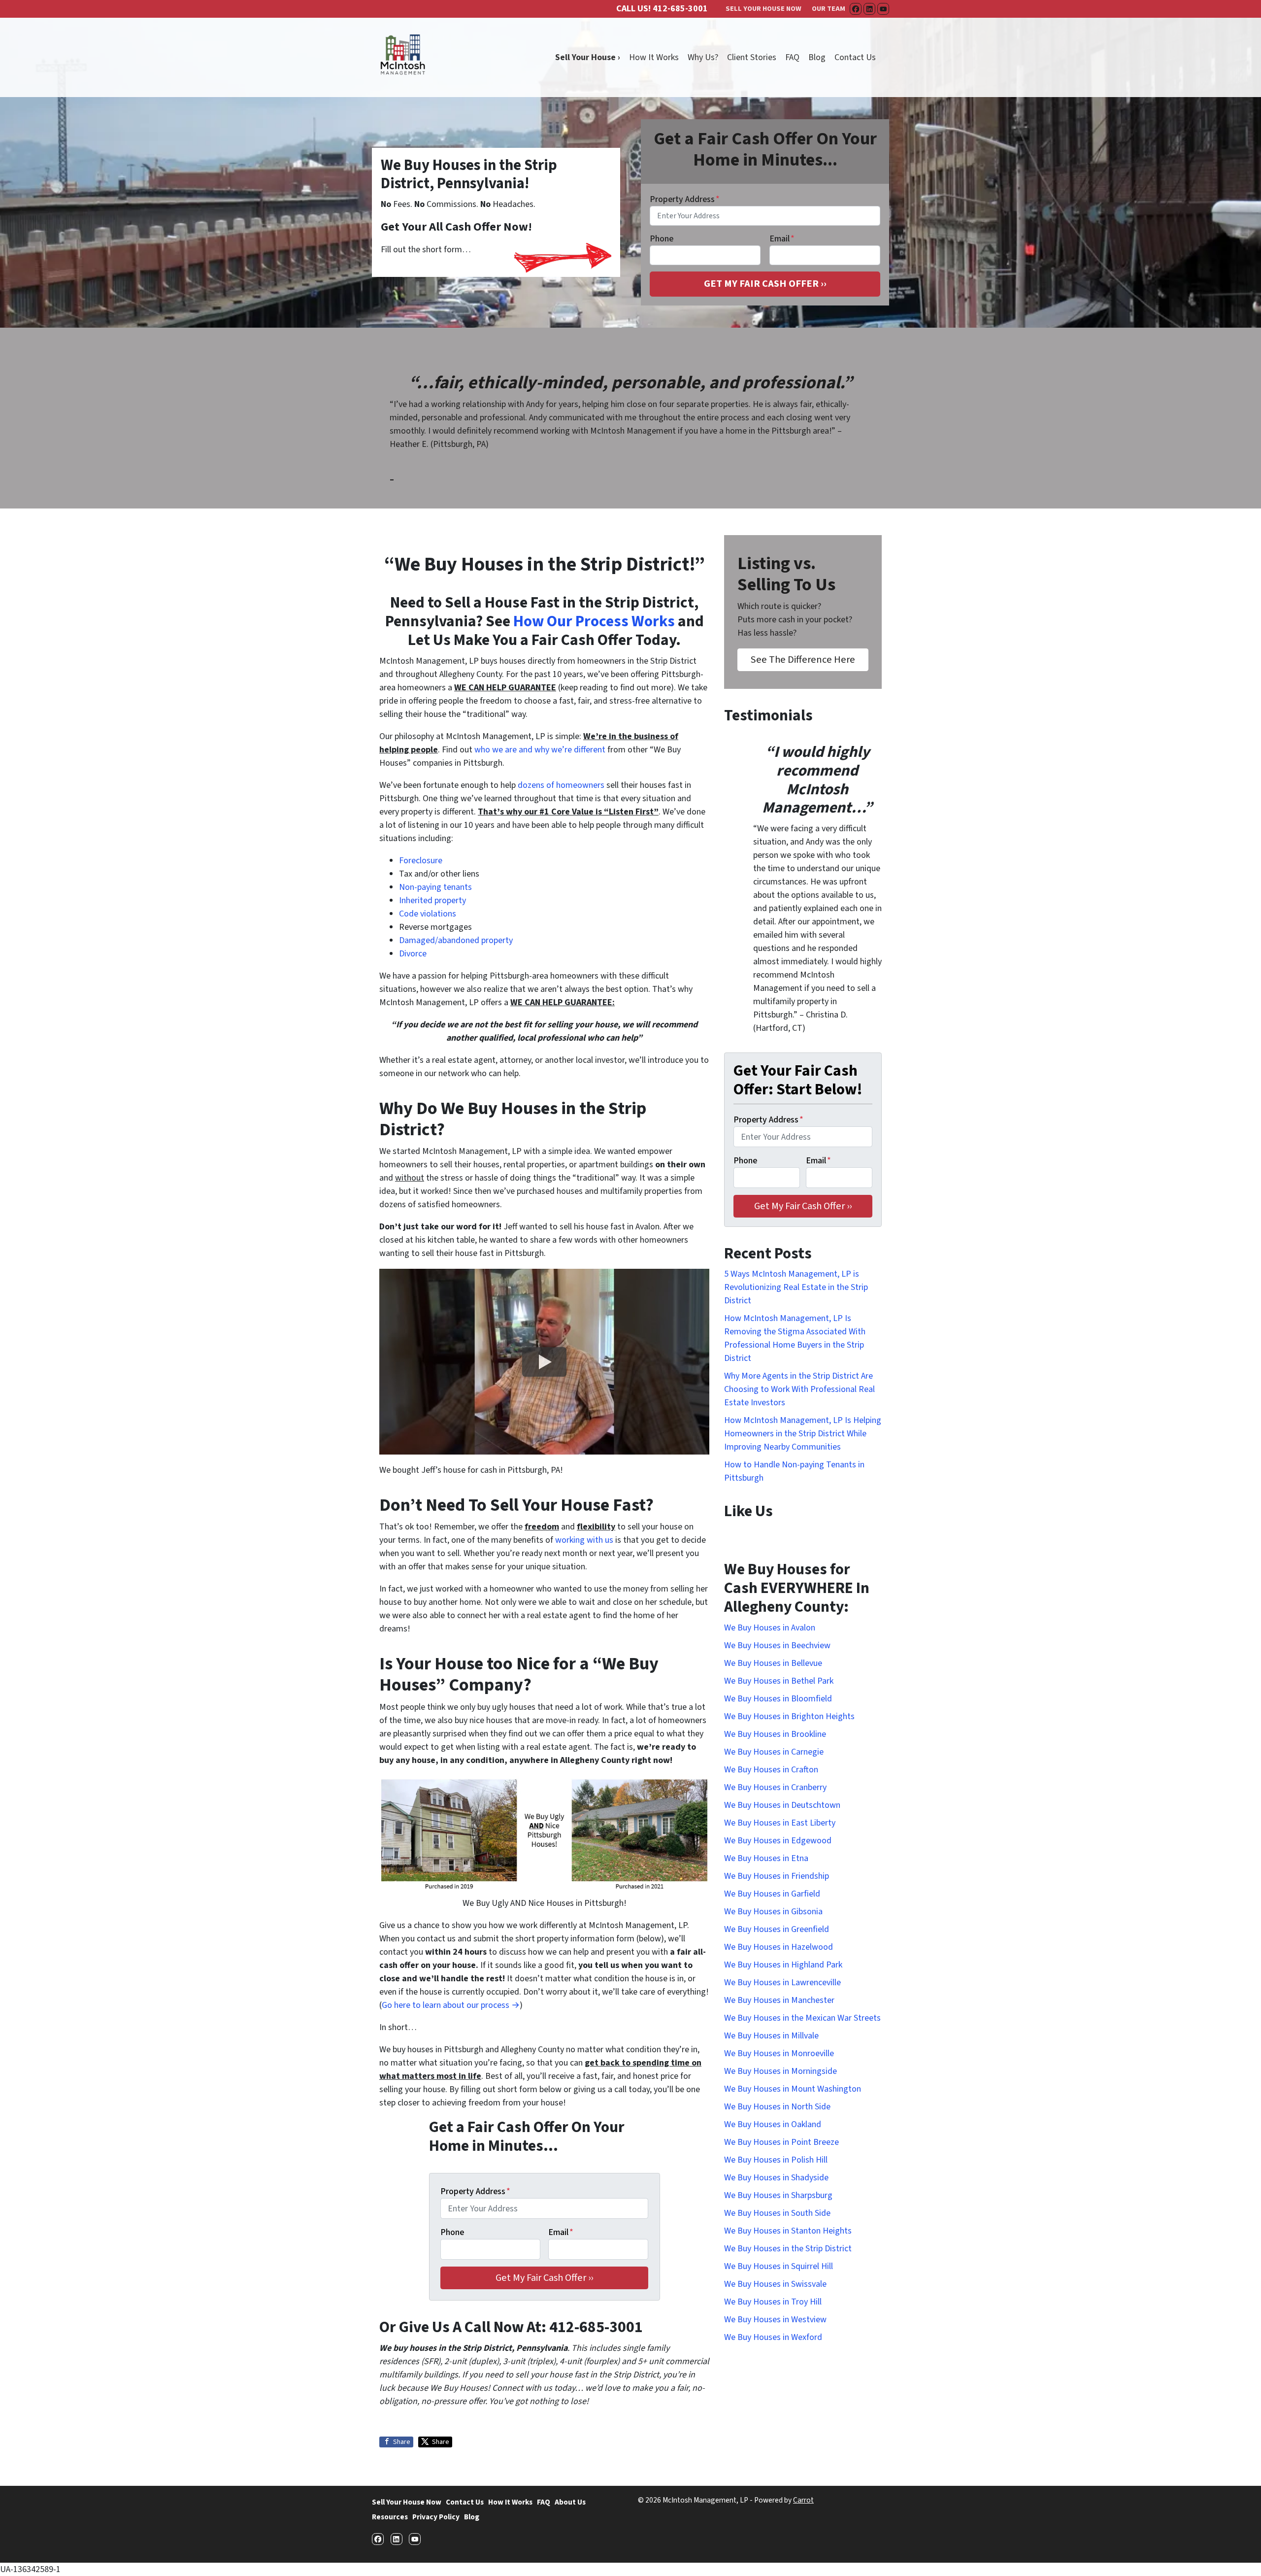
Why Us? (703, 57)
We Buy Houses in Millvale (771, 2036)
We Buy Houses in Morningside (780, 2071)
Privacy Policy (436, 2517)
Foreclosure (421, 861)
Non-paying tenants (435, 887)
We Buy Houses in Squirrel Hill (779, 2266)
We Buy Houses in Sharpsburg (778, 2195)
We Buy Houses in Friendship (777, 1876)
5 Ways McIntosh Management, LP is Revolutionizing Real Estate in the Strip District (796, 1287)
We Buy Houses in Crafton (771, 1770)
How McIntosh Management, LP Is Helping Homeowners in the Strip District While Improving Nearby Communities (803, 1434)
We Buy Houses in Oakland (773, 2124)
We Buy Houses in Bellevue (773, 1663)
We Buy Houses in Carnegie (774, 1752)
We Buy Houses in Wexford (773, 2337)
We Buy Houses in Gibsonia (773, 1912)
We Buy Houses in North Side (777, 2107)
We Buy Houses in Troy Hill (773, 2302)
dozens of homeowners (561, 785)
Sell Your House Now (407, 2502)
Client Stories (752, 57)
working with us (584, 1540)
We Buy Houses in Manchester (779, 2000)
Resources (390, 2517)
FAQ (792, 57)
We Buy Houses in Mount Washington (793, 2089)
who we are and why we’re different (540, 750)
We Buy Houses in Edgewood (778, 1841)
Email (782, 239)
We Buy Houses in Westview (775, 2320)
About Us (570, 2502)
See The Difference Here (803, 660)
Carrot (803, 2500)
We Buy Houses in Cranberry (775, 1787)
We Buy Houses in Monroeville (779, 2053)
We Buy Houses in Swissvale (775, 2284)
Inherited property (432, 900)
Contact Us (855, 57)
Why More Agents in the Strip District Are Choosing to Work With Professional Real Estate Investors (799, 1389)
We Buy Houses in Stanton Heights (788, 2231)
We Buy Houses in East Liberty (780, 1823)
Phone (662, 239)
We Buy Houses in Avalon (770, 1628)
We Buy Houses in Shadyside (776, 2178)
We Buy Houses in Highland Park (783, 1965)
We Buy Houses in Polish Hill (776, 2160)
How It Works (654, 57)
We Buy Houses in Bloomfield (778, 1699)
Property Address (685, 199)
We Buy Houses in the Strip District (788, 2249)
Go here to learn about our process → (451, 2005)
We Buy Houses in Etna (766, 1858)
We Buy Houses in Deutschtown (782, 1805)
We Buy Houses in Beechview (777, 1645)
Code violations (428, 914)
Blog (817, 57)
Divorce (413, 954)
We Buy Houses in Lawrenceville (782, 1983)
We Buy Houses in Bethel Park (779, 1681)
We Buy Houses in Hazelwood (779, 1947)
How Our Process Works (594, 622)
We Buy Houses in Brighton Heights (789, 1716)
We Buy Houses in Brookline (775, 1734)
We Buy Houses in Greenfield (777, 1929)
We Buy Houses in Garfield (772, 1894)
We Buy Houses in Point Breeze (781, 2142)
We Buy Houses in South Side (777, 2213)
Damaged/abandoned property (456, 940)
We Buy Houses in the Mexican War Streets (802, 2018)
